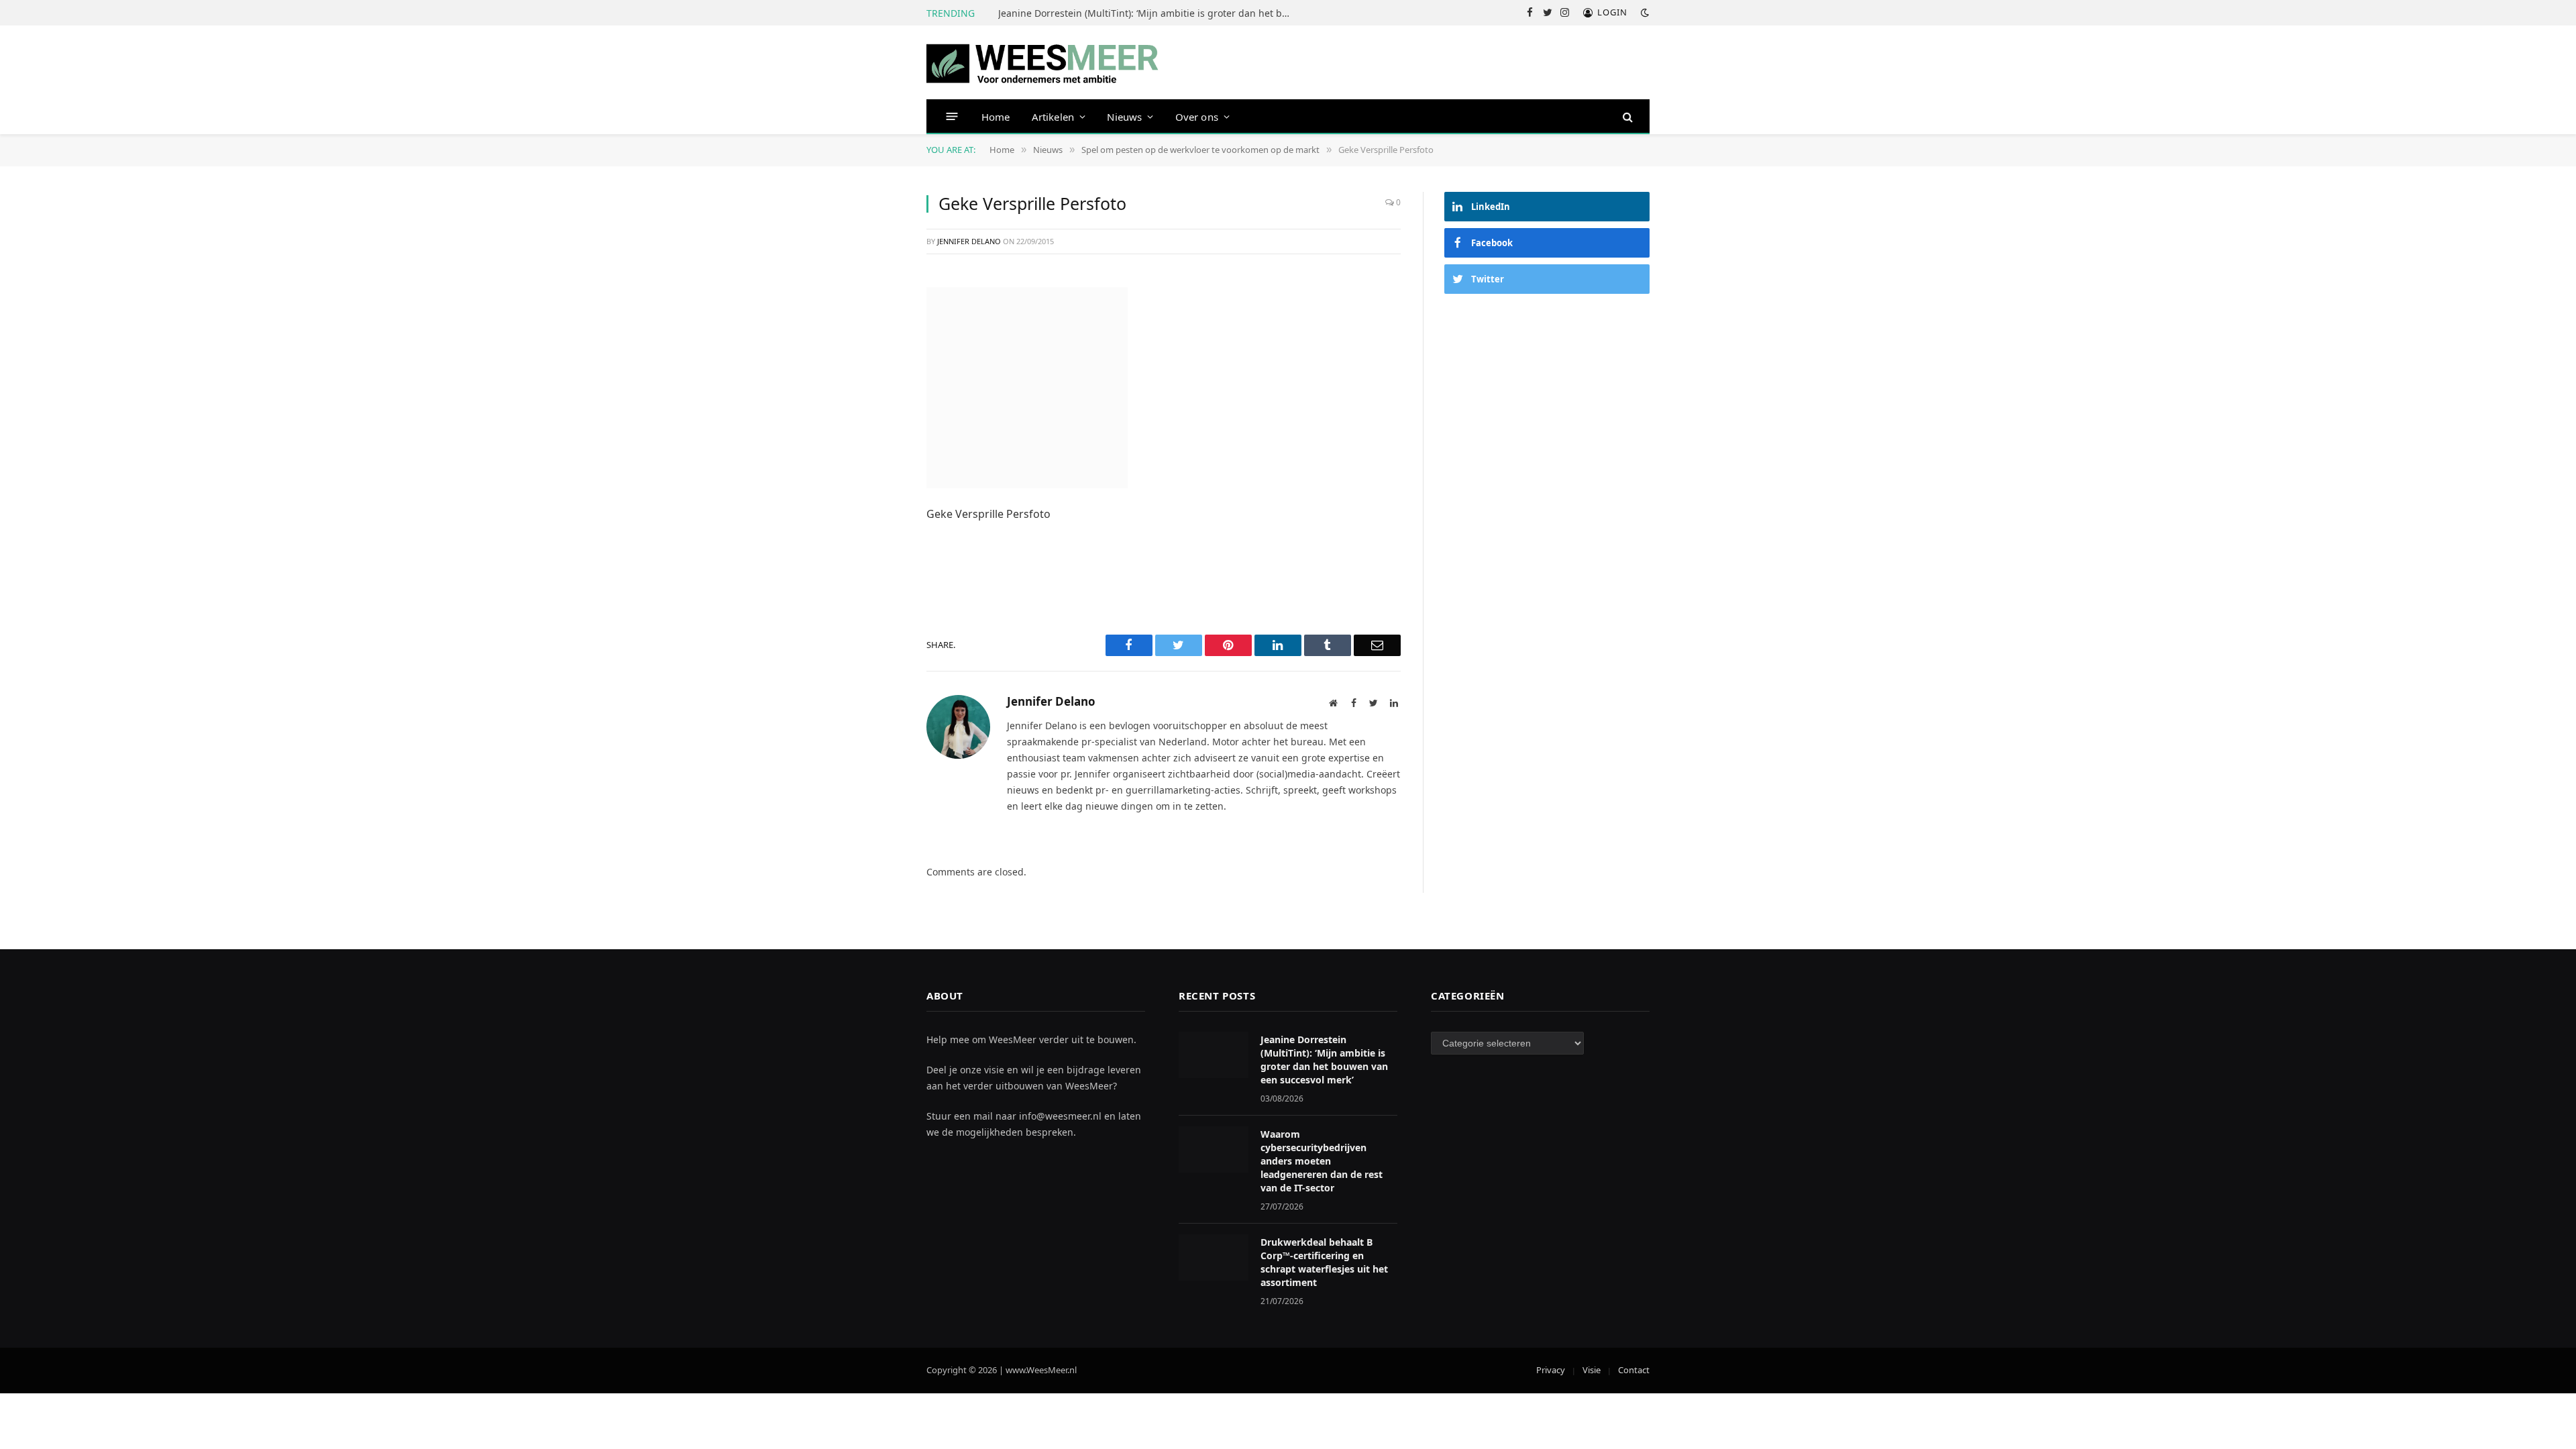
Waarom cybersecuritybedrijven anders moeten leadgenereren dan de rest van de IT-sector (1322, 1161)
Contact (1634, 1370)
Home (996, 117)
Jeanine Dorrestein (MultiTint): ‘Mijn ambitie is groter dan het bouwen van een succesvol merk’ (1149, 13)
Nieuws (1124, 117)
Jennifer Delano (969, 241)
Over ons (1197, 117)
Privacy (1551, 1370)
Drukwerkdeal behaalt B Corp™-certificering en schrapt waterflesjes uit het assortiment (1324, 1262)
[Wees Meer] (1043, 63)
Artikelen (1053, 117)
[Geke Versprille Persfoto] (1027, 386)
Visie (1592, 1370)
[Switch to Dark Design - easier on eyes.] (1644, 13)
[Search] (1626, 116)
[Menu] (952, 116)
